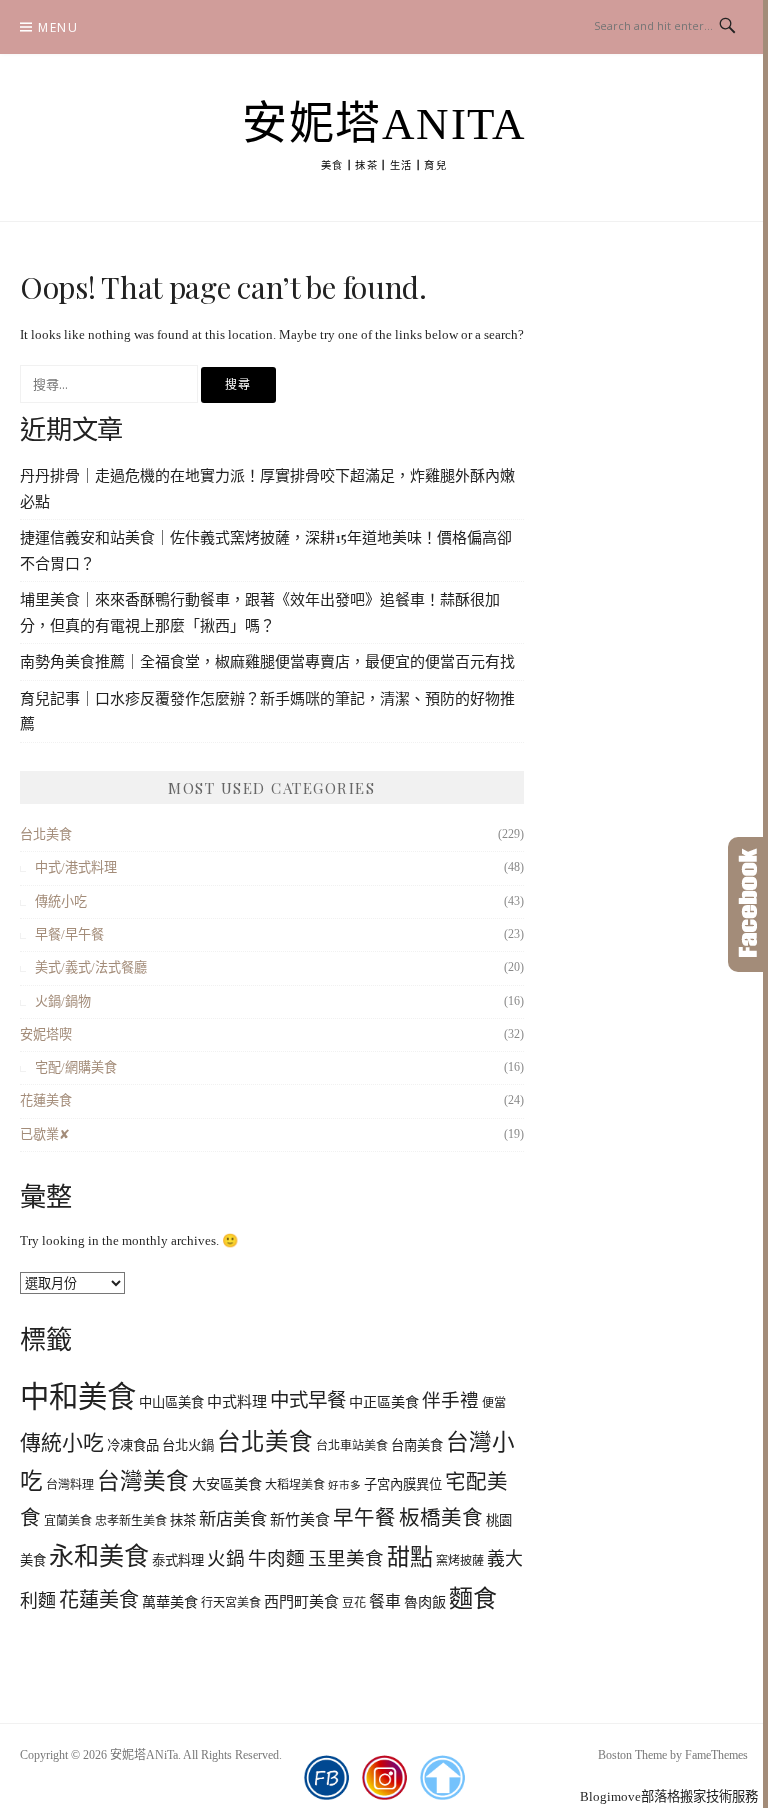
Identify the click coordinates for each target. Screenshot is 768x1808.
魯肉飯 (425, 1602)
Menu (58, 27)
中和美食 (78, 1397)
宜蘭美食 (68, 1521)
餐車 (385, 1601)
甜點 (410, 1557)
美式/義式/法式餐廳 (91, 967)
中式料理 (237, 1402)
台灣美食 (143, 1481)
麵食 (473, 1599)
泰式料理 (178, 1560)
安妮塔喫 (46, 1034)
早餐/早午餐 (69, 934)
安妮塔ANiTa (384, 124)
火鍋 (226, 1558)
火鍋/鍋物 (63, 1001)
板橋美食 (441, 1518)
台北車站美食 (352, 1446)
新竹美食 (300, 1520)
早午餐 (364, 1518)
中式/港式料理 (76, 867)
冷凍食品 (133, 1445)
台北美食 (46, 834)
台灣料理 (70, 1485)
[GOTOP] (442, 1778)
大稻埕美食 (295, 1485)
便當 (494, 1403)
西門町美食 (301, 1602)
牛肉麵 (276, 1558)
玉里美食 (346, 1558)
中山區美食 (171, 1402)
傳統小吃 (61, 901)
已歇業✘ (45, 1134)
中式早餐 (308, 1400)
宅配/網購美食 (76, 1067)
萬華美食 (170, 1602)
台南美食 (417, 1445)
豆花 (354, 1603)
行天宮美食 (231, 1603)
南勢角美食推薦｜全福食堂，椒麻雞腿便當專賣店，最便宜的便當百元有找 (267, 661)
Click (748, 904)
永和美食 (99, 1556)
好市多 (344, 1485)
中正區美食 (384, 1402)
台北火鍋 (188, 1445)
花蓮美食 (46, 1100)
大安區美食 (227, 1484)
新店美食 (233, 1519)
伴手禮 (450, 1400)
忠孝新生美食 (131, 1521)
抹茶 (183, 1520)
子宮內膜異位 (403, 1484)
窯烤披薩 (460, 1561)
